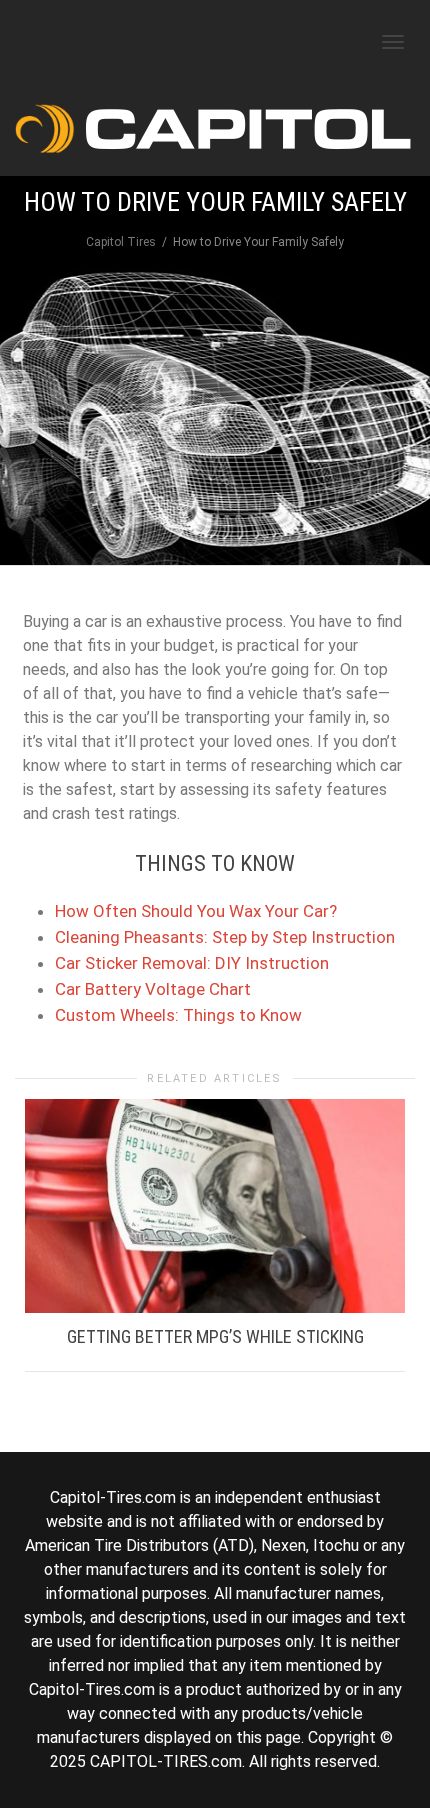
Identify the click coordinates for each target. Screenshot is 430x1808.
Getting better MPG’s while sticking (215, 1336)
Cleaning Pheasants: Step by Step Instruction (225, 937)
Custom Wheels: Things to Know (178, 1015)
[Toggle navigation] (393, 42)
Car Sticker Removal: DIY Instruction (192, 963)
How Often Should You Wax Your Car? (196, 911)
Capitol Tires (121, 242)
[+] (215, 1206)
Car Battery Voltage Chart (153, 989)
